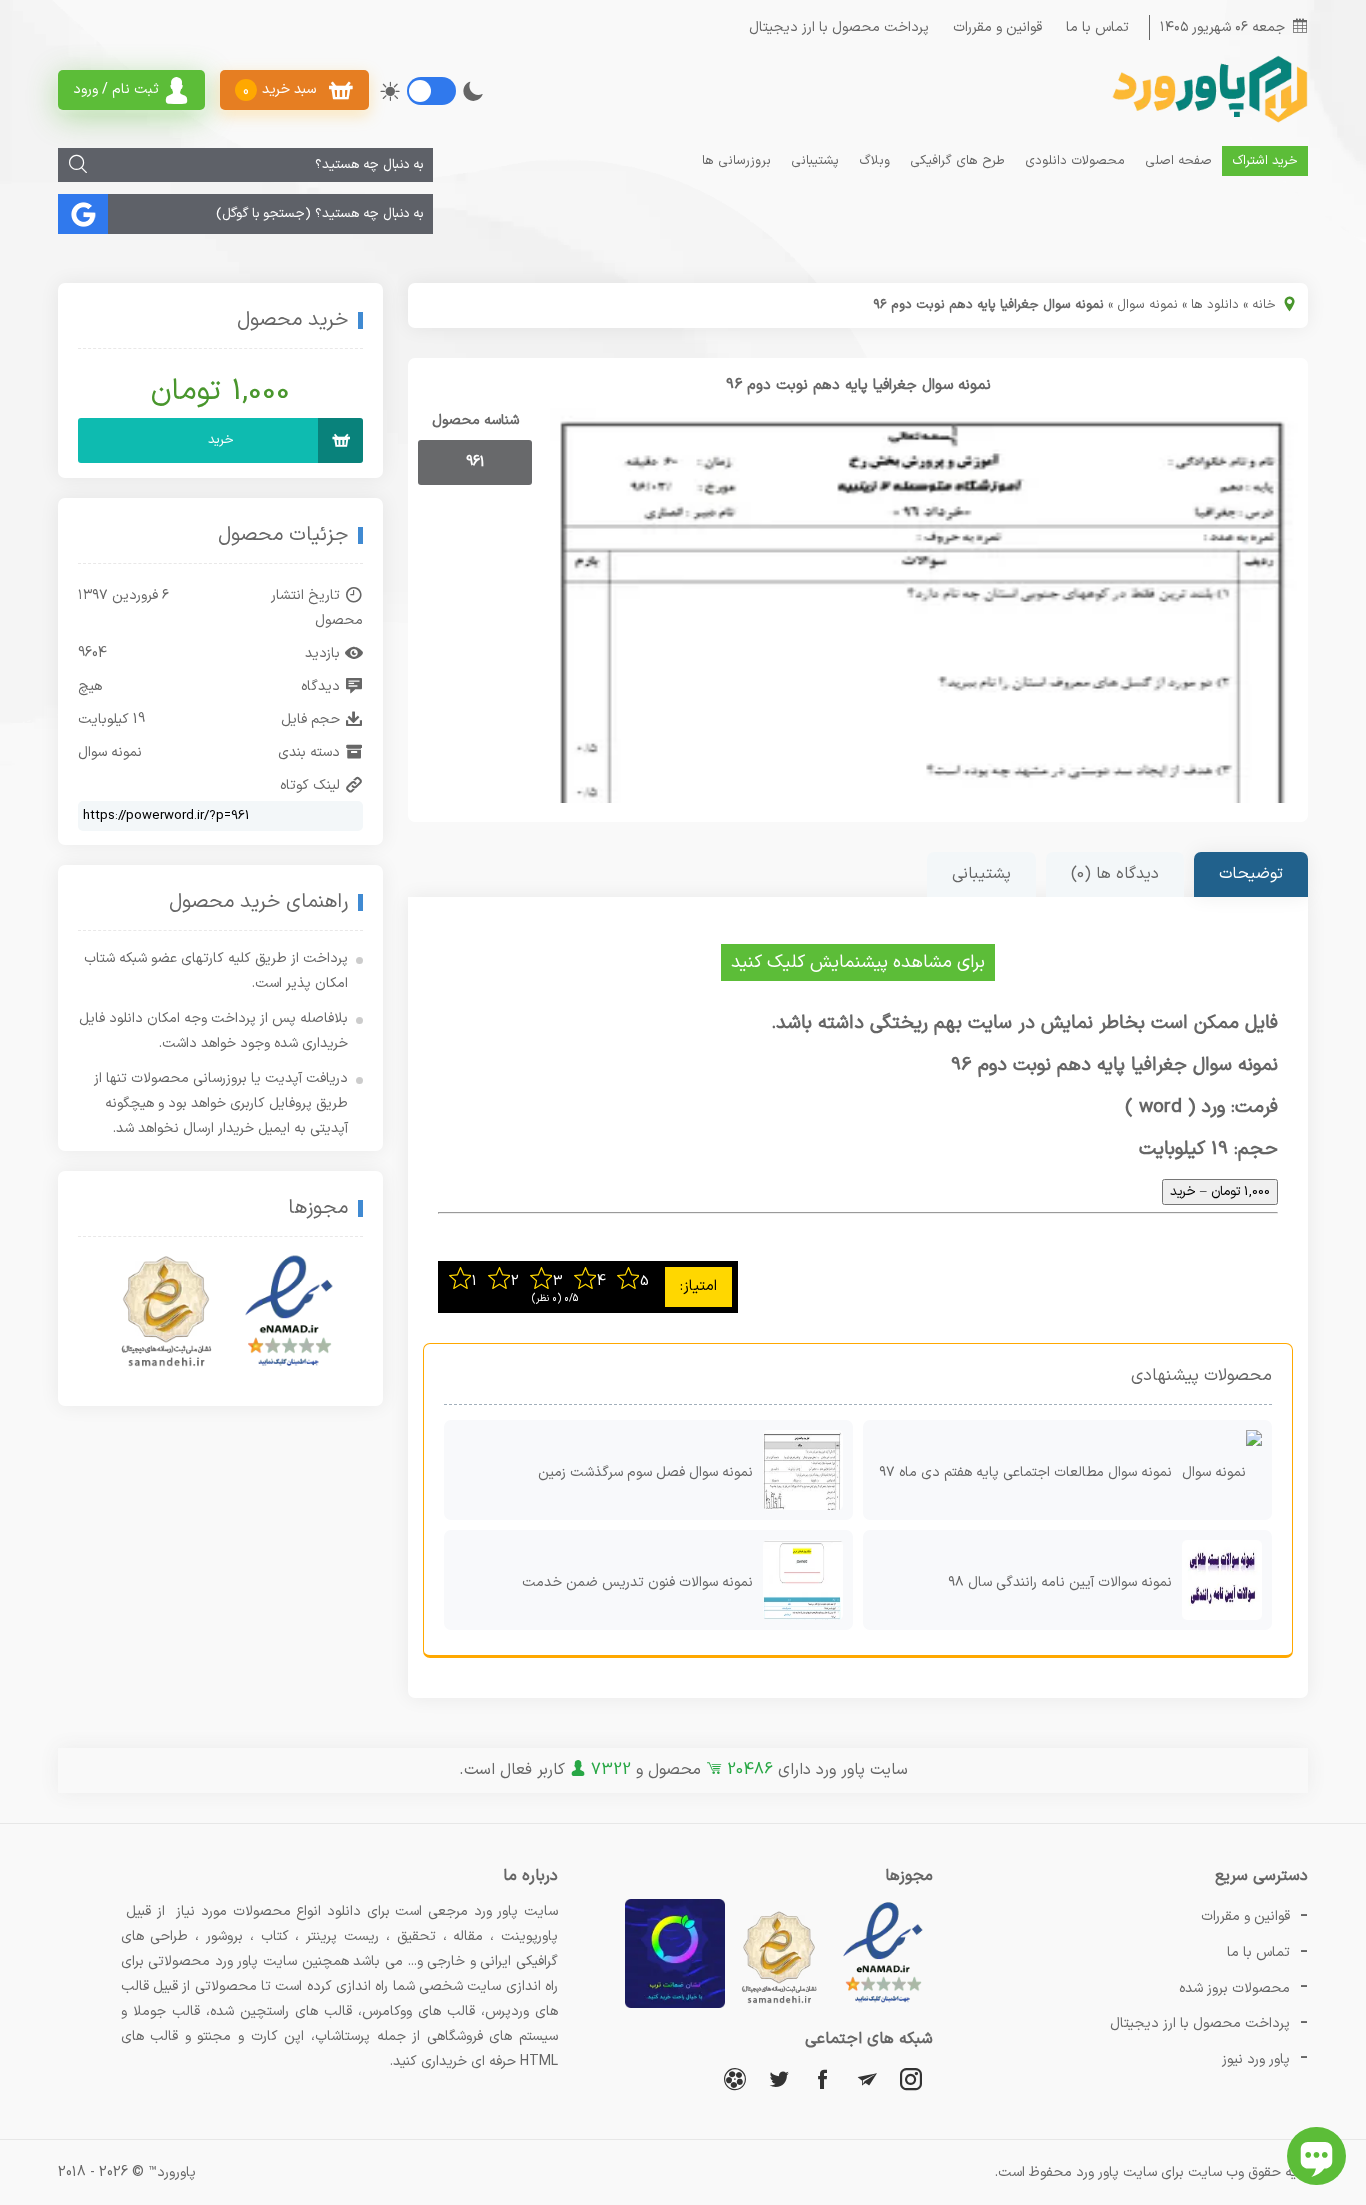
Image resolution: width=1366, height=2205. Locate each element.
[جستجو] (78, 165)
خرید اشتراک (1265, 161)
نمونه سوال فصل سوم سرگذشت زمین (645, 1472)
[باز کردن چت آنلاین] (1316, 2156)
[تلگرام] (867, 2078)
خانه (1264, 305)
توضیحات (1251, 874)
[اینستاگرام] (911, 2078)
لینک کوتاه (310, 785)
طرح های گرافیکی (957, 161)
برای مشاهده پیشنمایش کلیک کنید (858, 962)
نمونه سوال (1147, 305)
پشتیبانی (815, 161)
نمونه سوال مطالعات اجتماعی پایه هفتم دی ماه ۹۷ (1025, 1472)
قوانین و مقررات (997, 27)
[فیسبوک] (823, 2078)
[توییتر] (779, 2078)
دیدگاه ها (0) (1115, 874)
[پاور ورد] (1208, 120)
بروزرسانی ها (736, 161)
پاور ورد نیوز (1256, 2059)
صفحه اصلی (1178, 161)
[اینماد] (289, 1312)
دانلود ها (1215, 305)
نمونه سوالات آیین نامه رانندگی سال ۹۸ (1060, 1582)
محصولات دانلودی (1075, 161)
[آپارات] (735, 2078)
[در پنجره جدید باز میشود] (883, 2004)
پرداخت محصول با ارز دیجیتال (839, 27)
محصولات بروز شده (1234, 1988)
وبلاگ (874, 161)
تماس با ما (1097, 27)
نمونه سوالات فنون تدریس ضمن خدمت (637, 1582)
